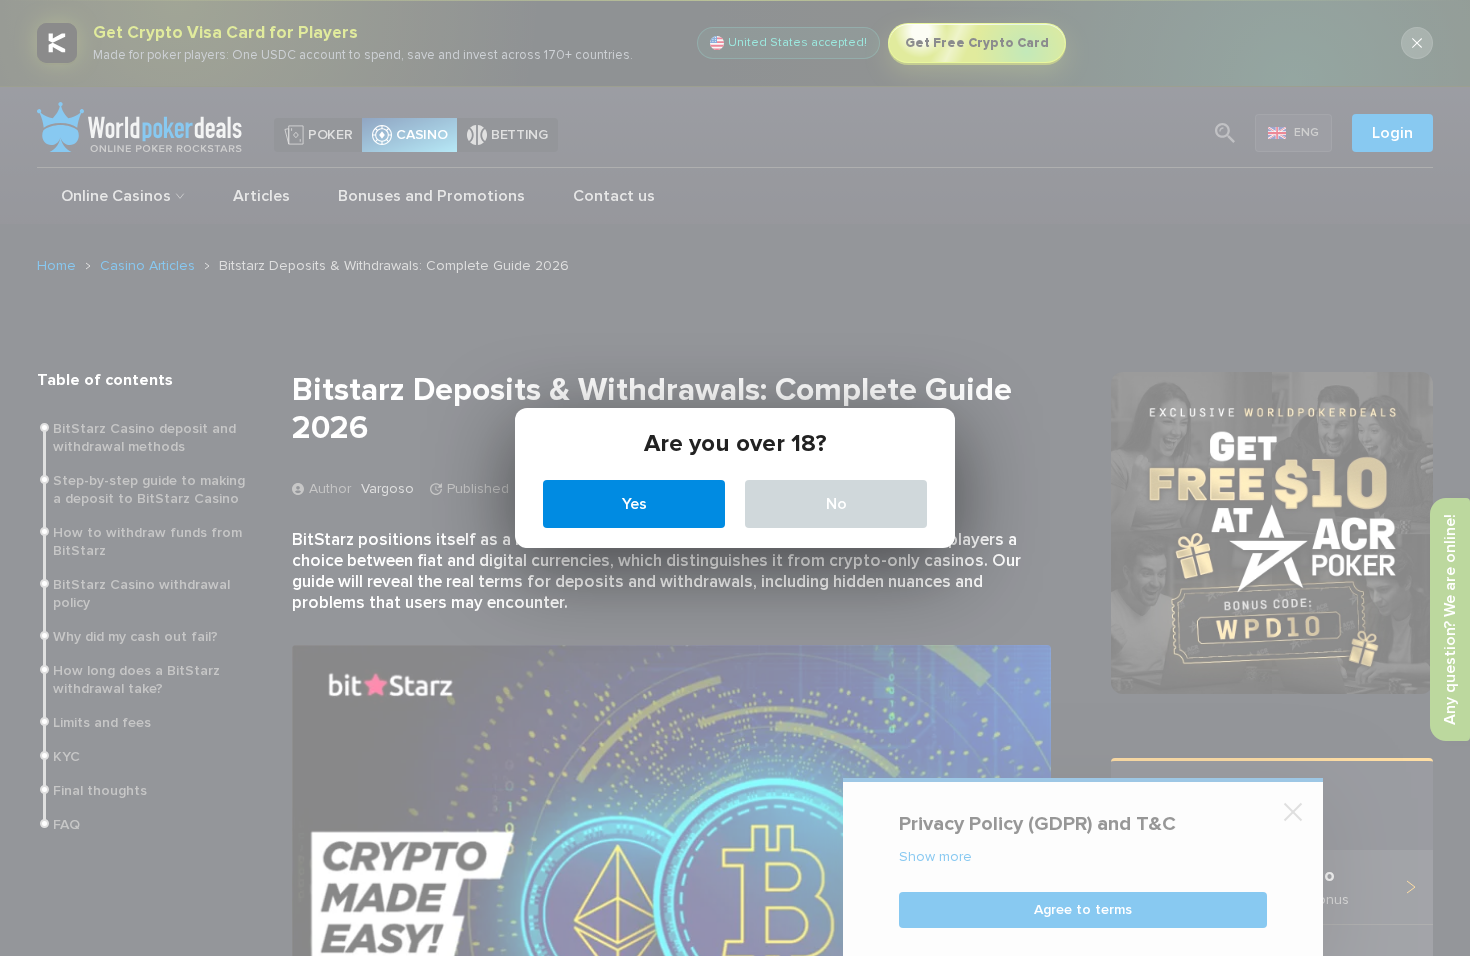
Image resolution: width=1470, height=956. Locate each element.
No (836, 504)
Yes (634, 504)
